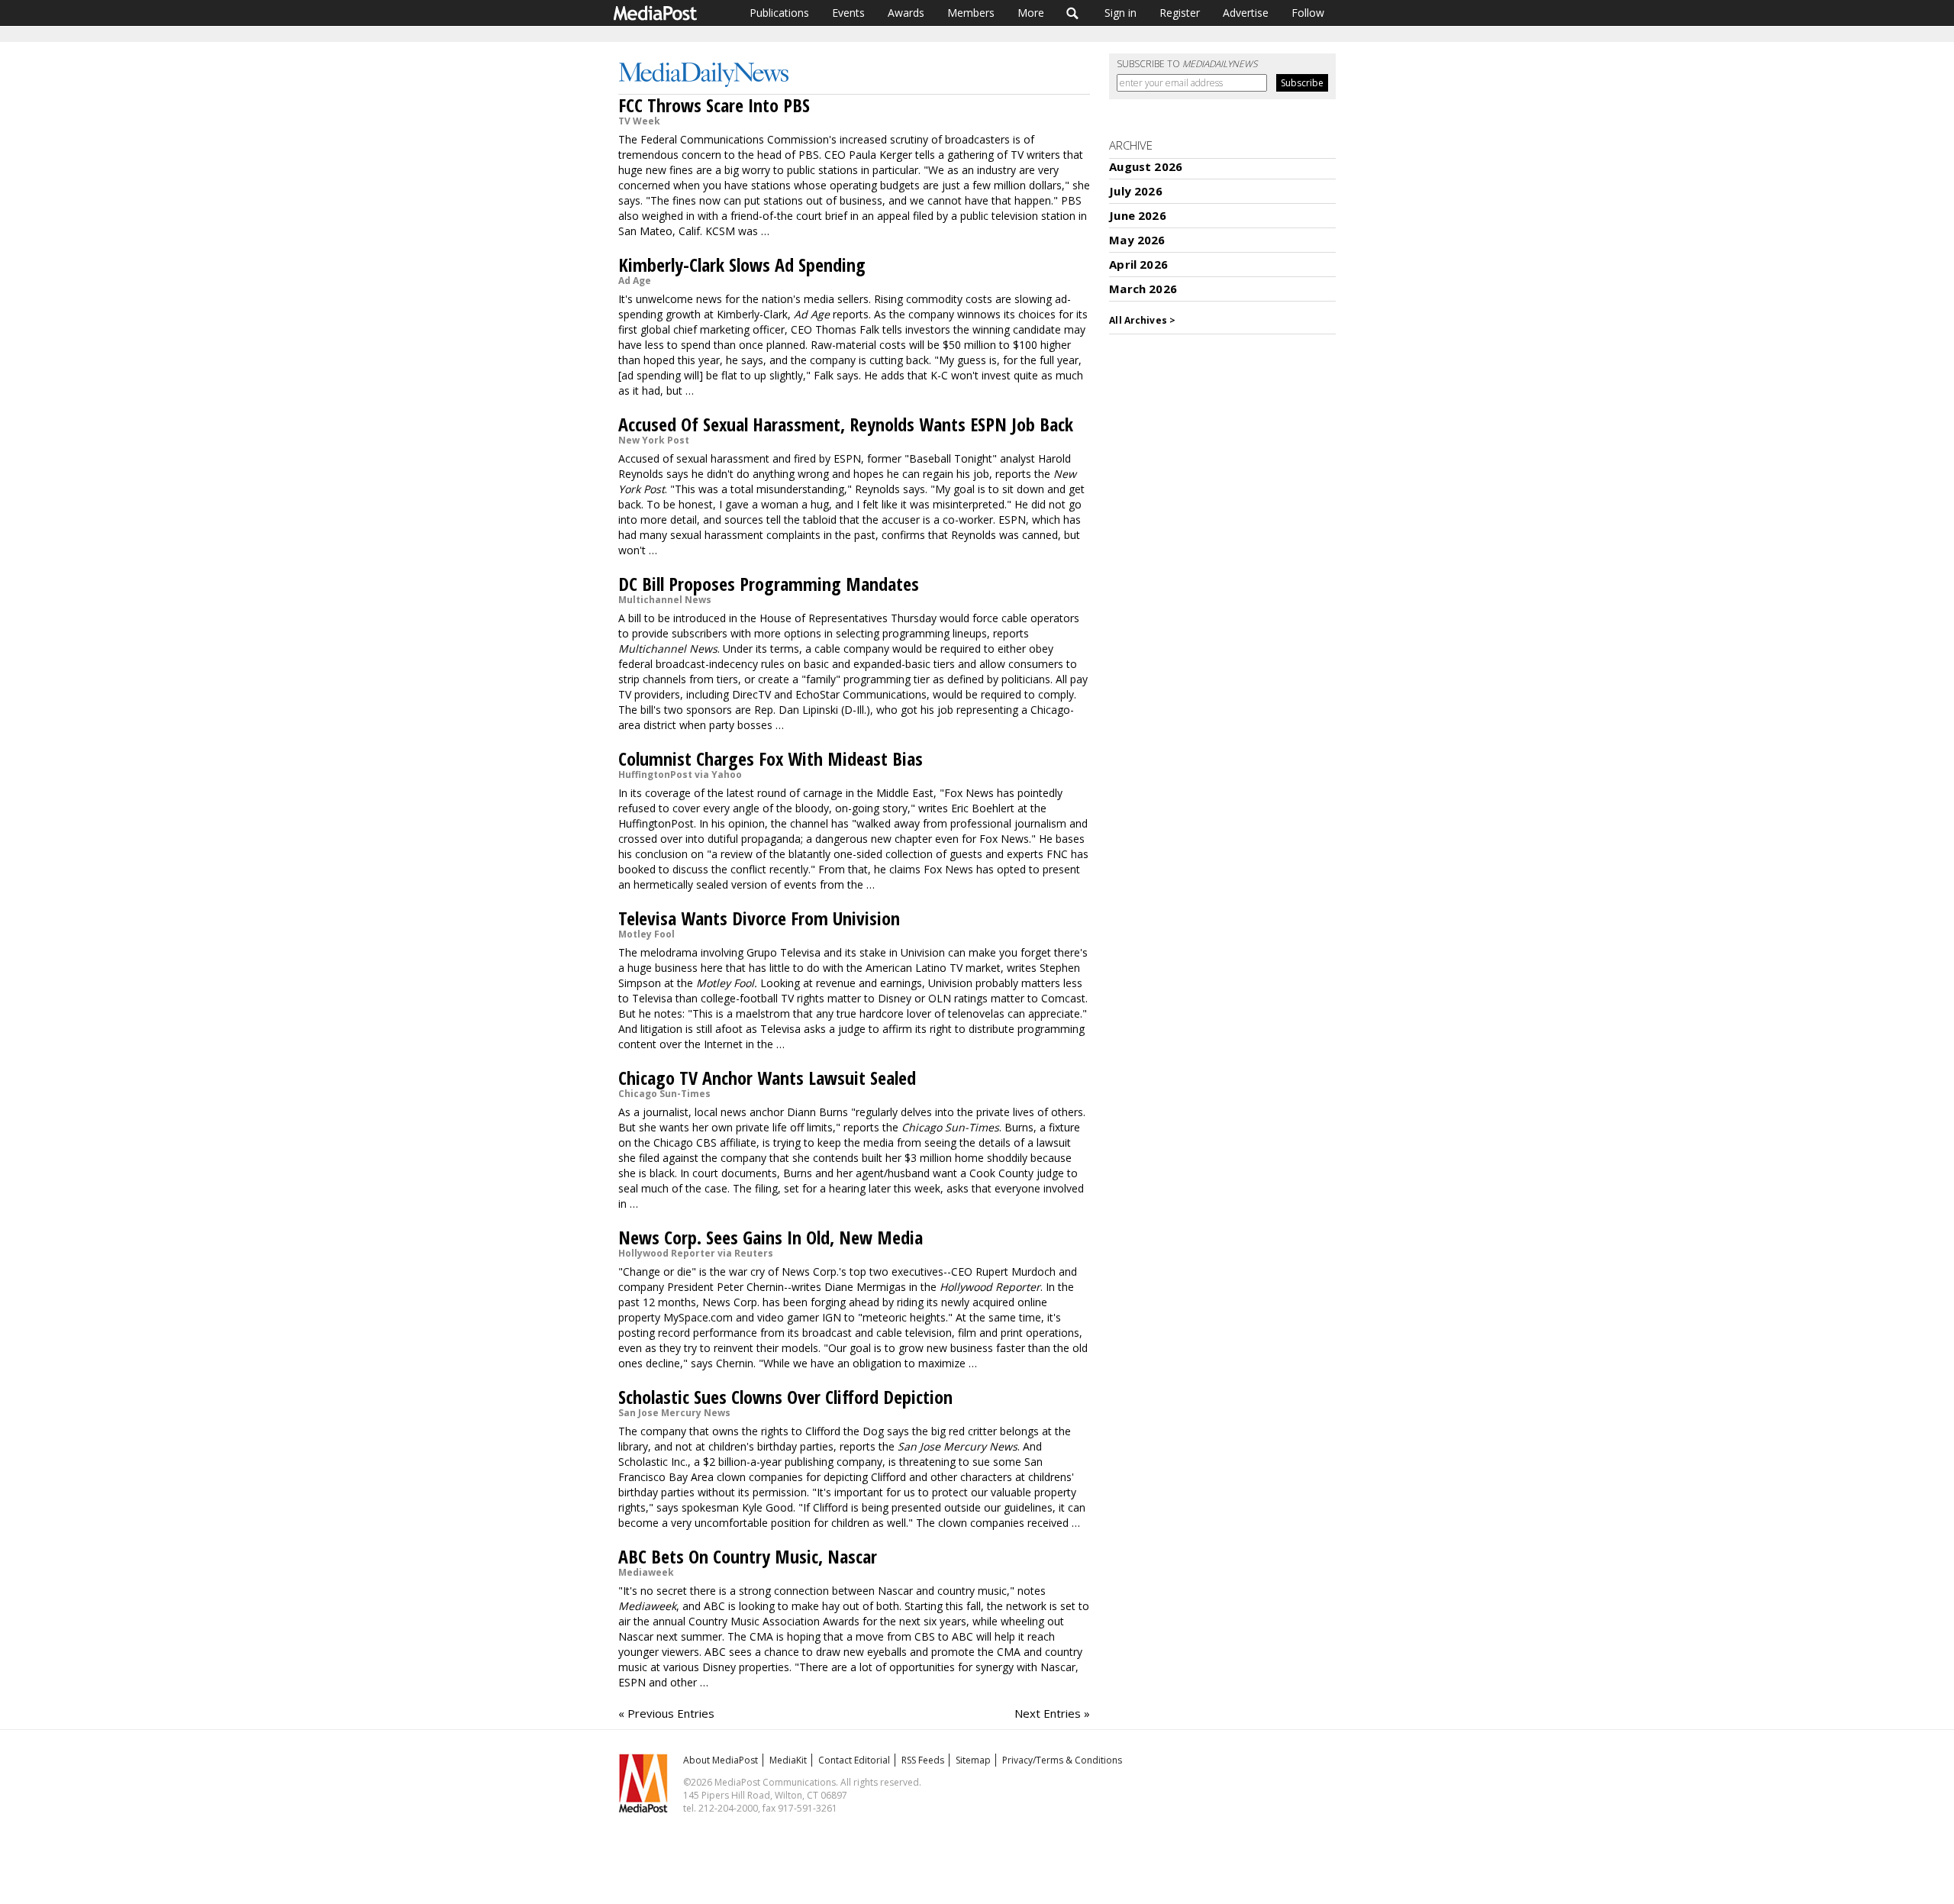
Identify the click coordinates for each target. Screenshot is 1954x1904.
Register (1180, 13)
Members (971, 13)
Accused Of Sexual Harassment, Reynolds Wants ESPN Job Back (846, 424)
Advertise (1246, 13)
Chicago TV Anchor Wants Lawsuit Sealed (767, 1078)
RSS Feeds (923, 1760)
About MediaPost (721, 1760)
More (1031, 13)
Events (848, 13)
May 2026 (1137, 240)
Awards (906, 13)
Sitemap (973, 1760)
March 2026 (1143, 289)
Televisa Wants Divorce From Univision (759, 918)
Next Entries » (1052, 1713)
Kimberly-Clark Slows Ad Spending (742, 265)
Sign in (1120, 13)
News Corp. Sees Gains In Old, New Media (771, 1237)
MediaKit (788, 1760)
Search (1073, 13)
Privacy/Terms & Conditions (1062, 1760)
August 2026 (1146, 166)
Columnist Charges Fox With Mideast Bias (771, 758)
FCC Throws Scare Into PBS (714, 105)
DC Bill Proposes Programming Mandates (769, 584)
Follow (1308, 13)
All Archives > (1142, 320)
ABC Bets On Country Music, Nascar (748, 1556)
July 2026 (1135, 191)
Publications (779, 13)
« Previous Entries (666, 1713)
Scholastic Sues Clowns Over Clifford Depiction (785, 1397)
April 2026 (1138, 264)
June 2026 (1137, 215)
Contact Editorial (854, 1760)
